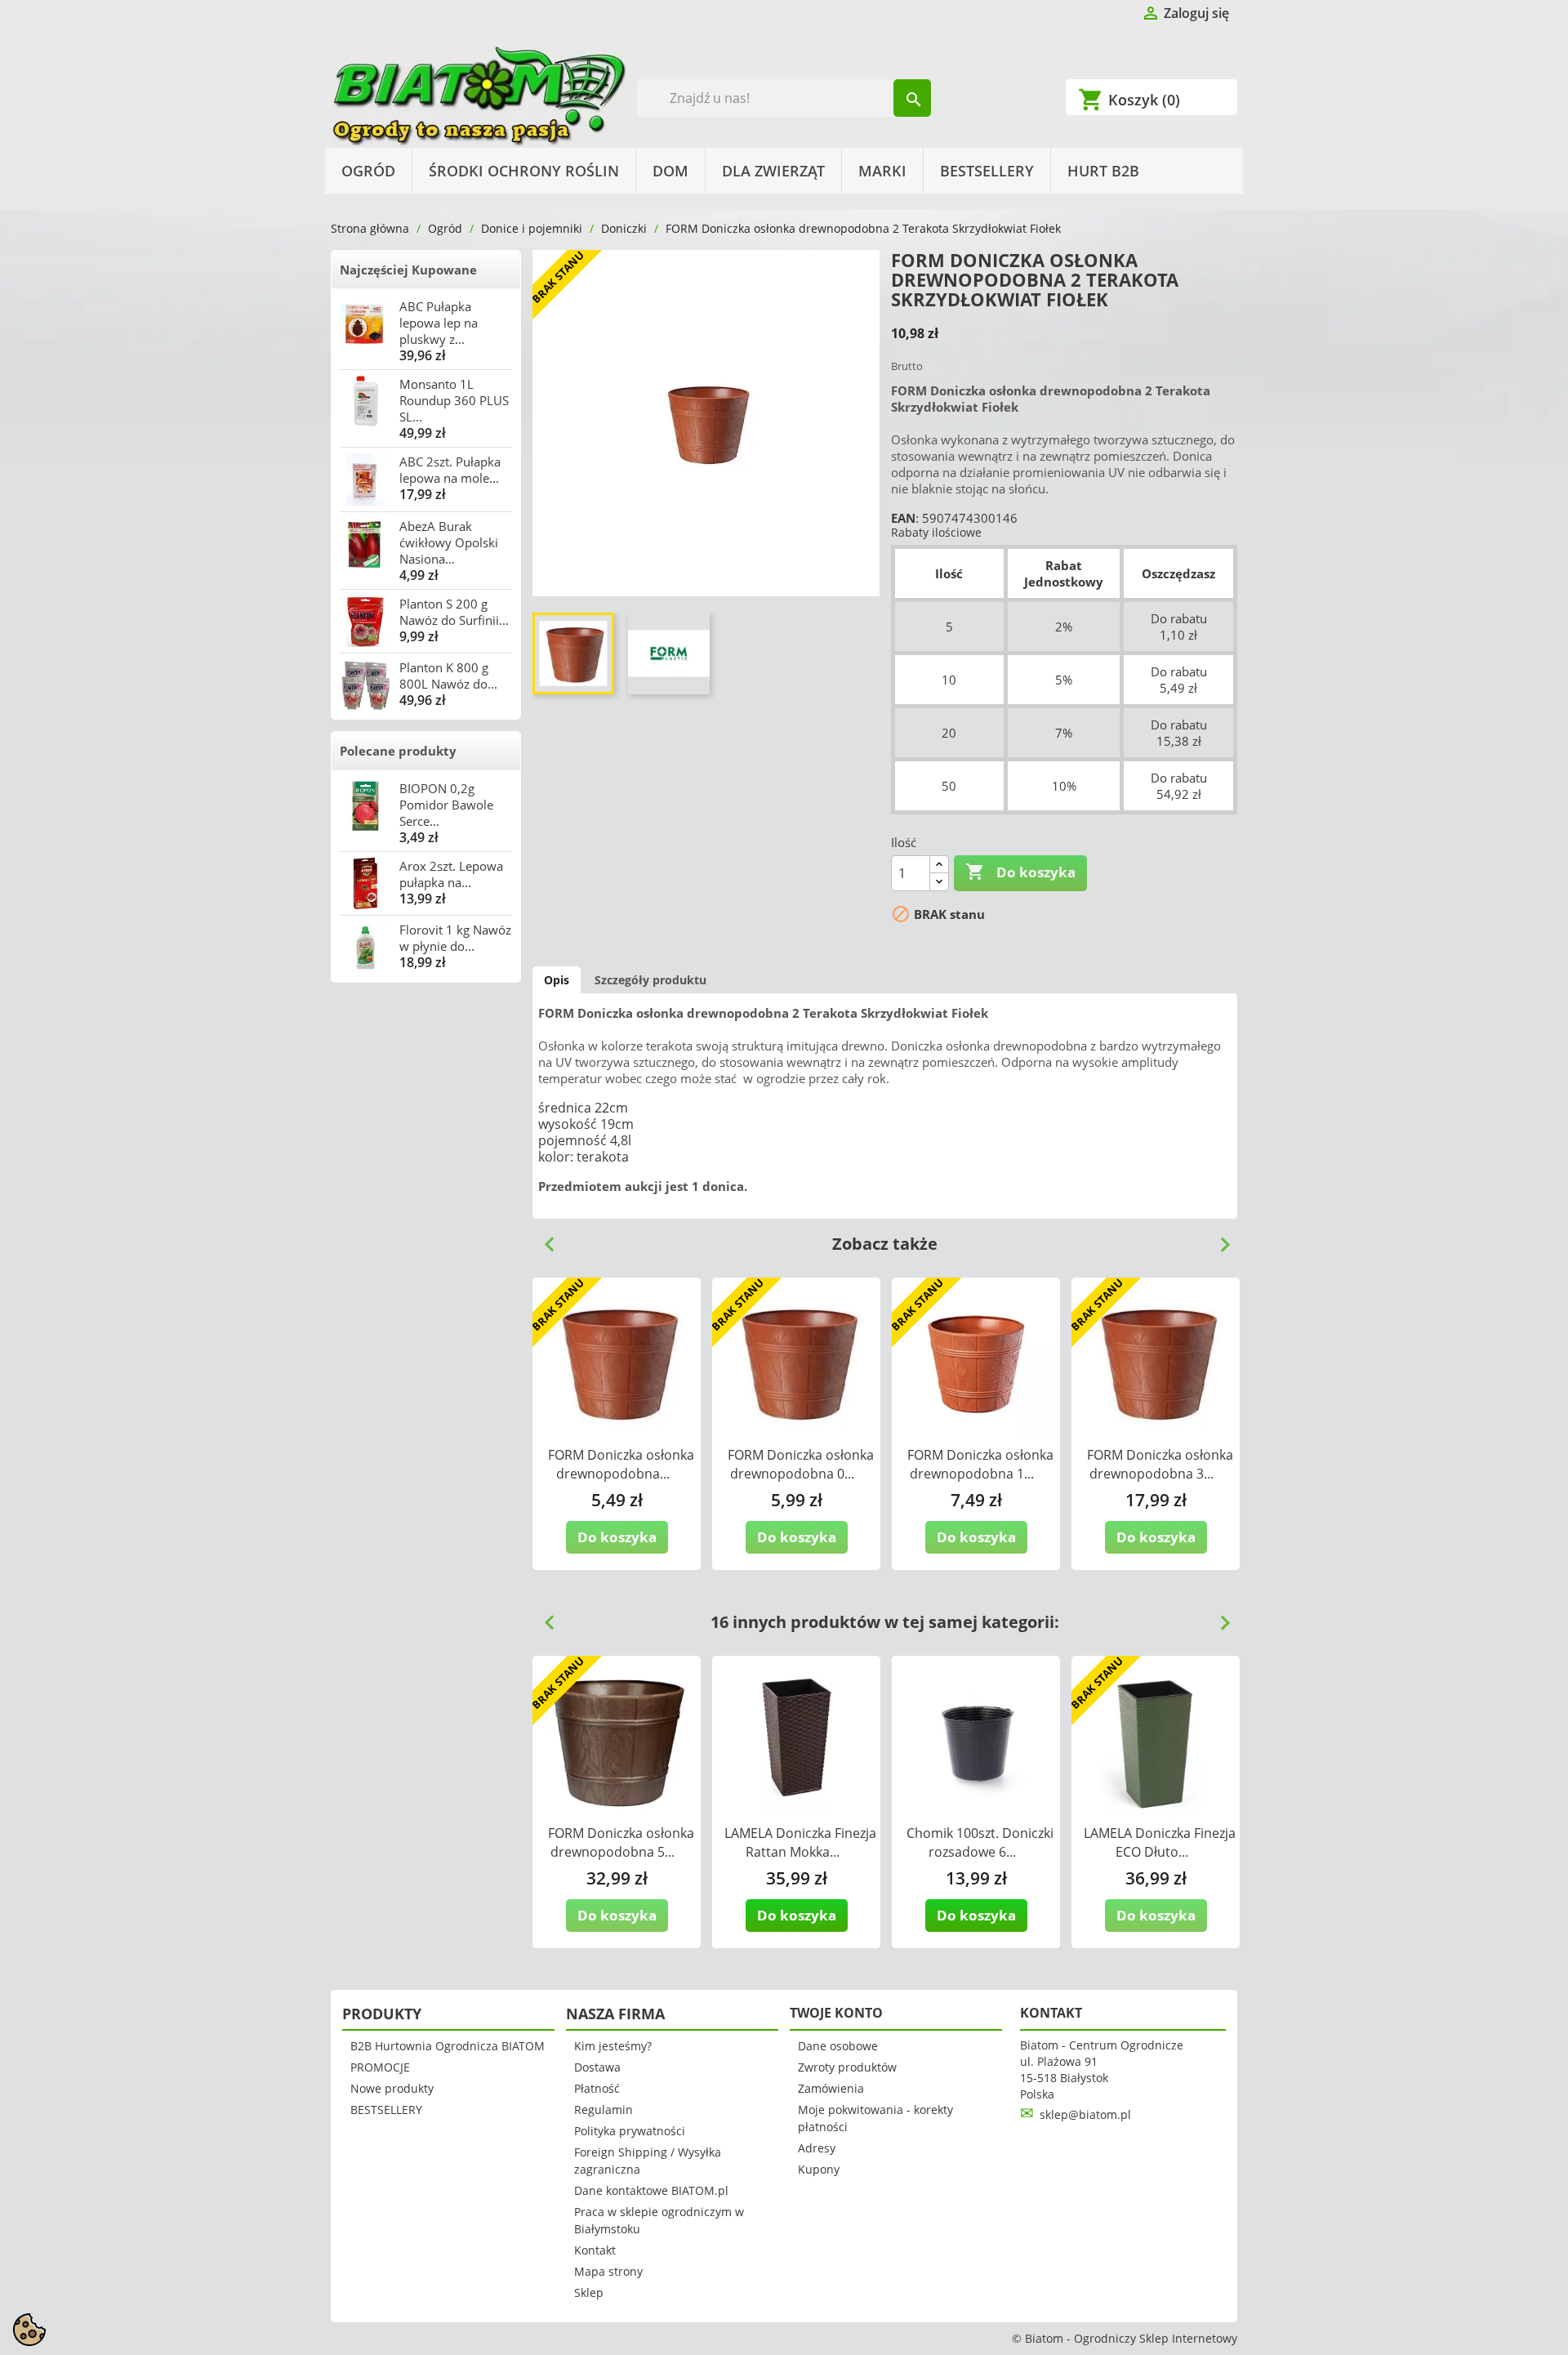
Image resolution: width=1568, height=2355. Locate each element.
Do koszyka (1020, 872)
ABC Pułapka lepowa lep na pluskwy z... (439, 323)
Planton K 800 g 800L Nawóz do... (448, 676)
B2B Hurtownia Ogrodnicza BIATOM (448, 2046)
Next (1218, 1238)
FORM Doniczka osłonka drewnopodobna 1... (980, 1464)
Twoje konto (836, 2013)
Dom (670, 171)
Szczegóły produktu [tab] (650, 980)
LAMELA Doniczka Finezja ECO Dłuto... (1160, 1842)
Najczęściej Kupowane (408, 270)
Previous (543, 1238)
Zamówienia (831, 2088)
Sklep (589, 2293)
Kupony (819, 2169)
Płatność (597, 2088)
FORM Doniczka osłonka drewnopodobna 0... (801, 1464)
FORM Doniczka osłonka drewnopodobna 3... (1160, 1464)
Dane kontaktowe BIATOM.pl (651, 2190)
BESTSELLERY (987, 171)
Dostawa (597, 2067)
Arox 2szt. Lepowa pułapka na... (451, 874)
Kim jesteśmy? (613, 2046)
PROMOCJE (380, 2067)
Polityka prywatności (630, 2131)
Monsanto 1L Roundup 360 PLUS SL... (454, 400)
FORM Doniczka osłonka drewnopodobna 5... (621, 1842)
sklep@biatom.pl (1085, 2114)
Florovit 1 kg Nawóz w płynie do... (455, 938)
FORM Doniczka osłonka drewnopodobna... (621, 1464)
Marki (882, 171)
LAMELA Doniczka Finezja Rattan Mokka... (800, 1842)
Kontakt (595, 2250)
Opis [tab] (557, 980)
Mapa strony (608, 2271)
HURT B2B (1103, 171)
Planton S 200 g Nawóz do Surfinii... (454, 612)
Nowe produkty (392, 2088)
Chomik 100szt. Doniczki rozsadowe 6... (980, 1842)
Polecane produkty (398, 751)
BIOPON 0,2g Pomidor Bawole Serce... (446, 805)
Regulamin (604, 2110)
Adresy (817, 2148)
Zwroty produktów (847, 2067)
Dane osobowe (838, 2046)
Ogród (368, 171)
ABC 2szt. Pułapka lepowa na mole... (450, 470)
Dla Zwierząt (773, 171)
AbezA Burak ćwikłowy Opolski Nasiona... (449, 542)
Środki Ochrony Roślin (524, 171)
